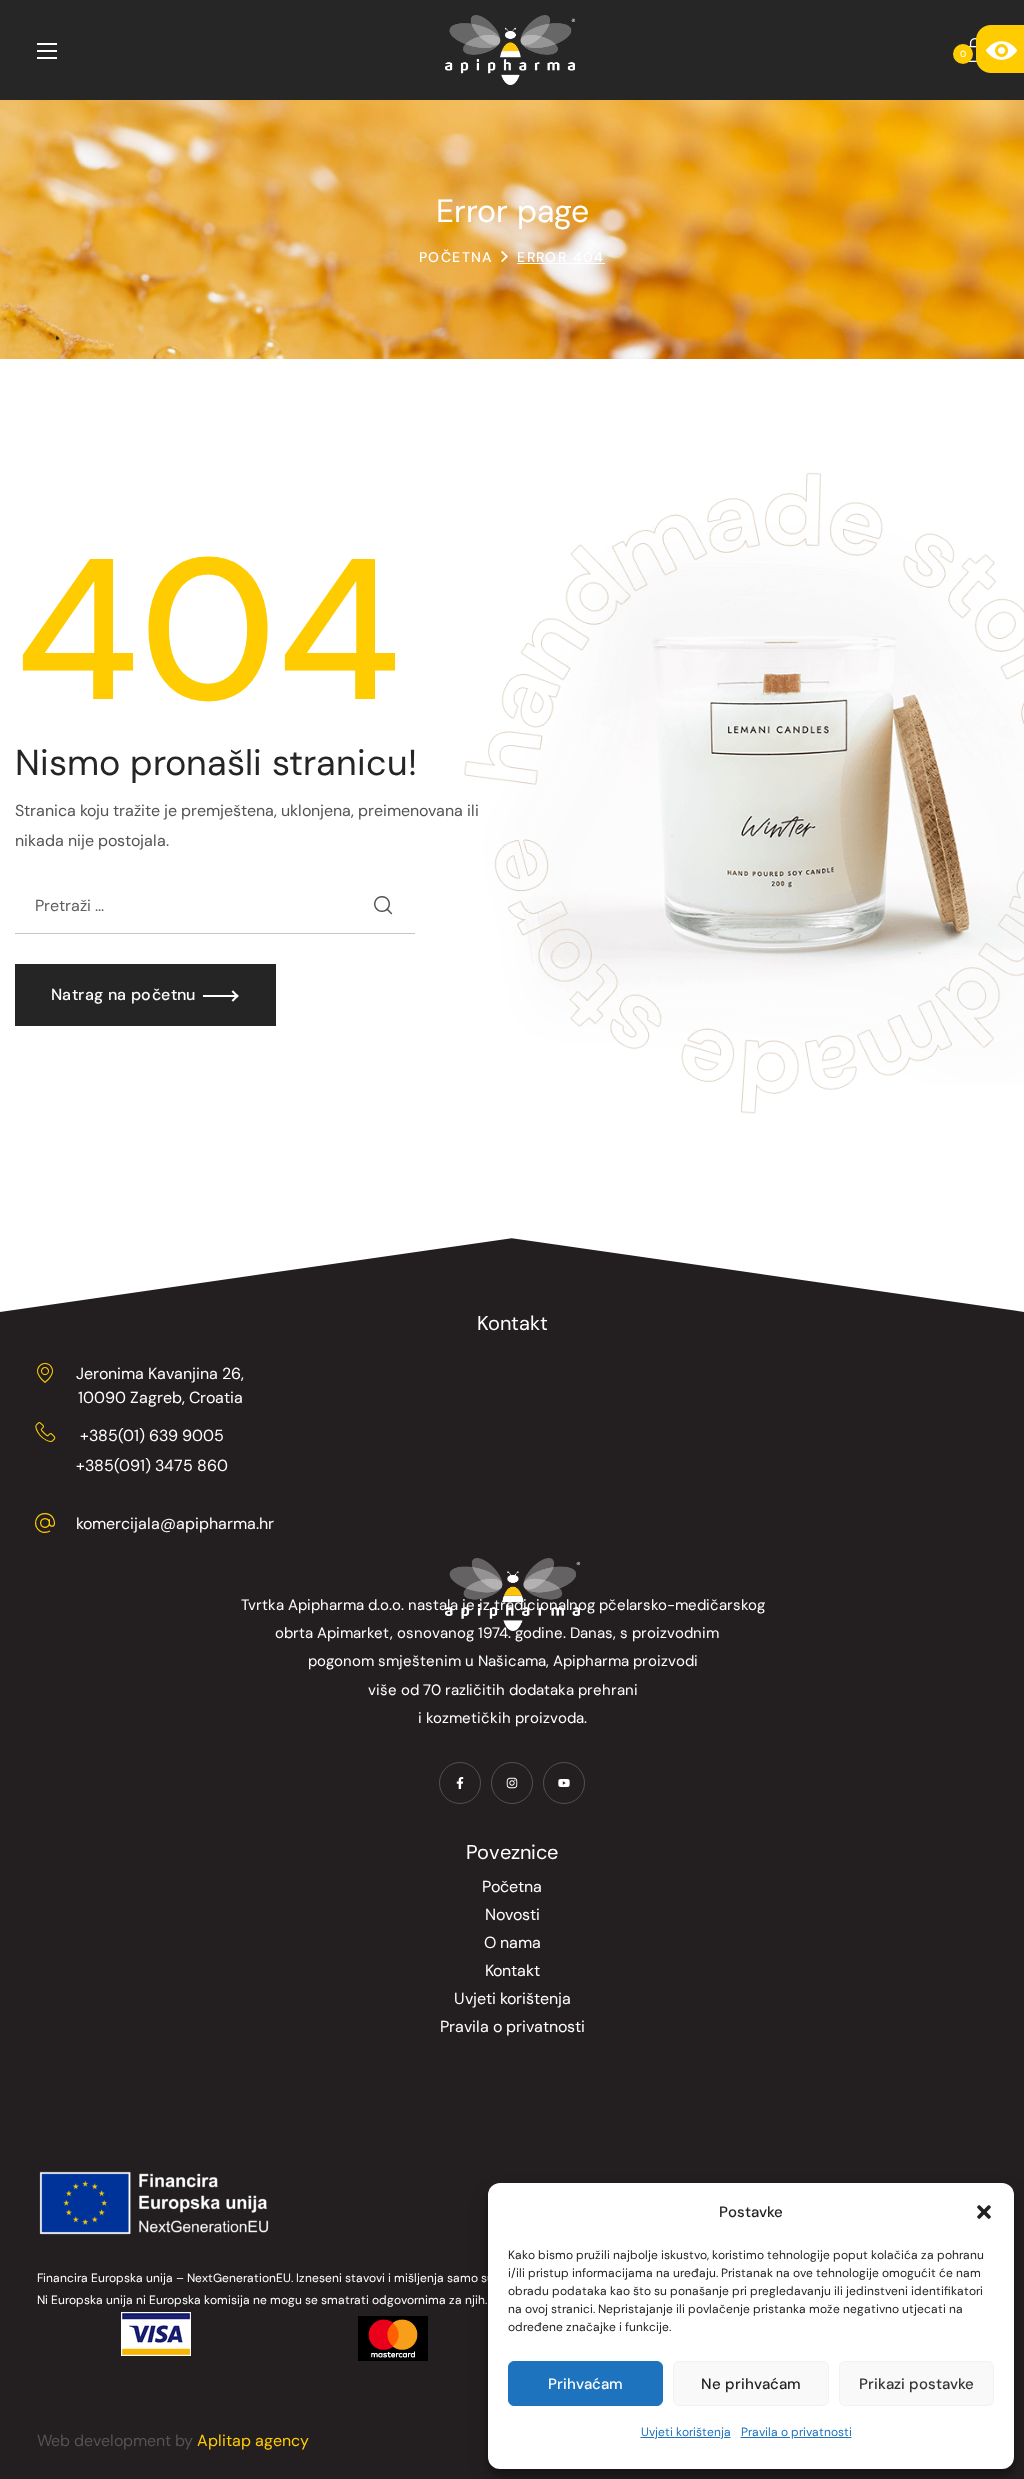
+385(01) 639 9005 (152, 1435)
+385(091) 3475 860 (152, 1465)
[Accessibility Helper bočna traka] (1000, 49)
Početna (456, 257)
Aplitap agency (253, 2440)
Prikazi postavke (916, 2384)
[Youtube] (564, 1783)
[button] (984, 2212)
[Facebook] (460, 1783)
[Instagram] (512, 1783)
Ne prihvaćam (751, 2384)
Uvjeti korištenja (686, 2432)
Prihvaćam (585, 2384)
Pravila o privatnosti (796, 2432)
